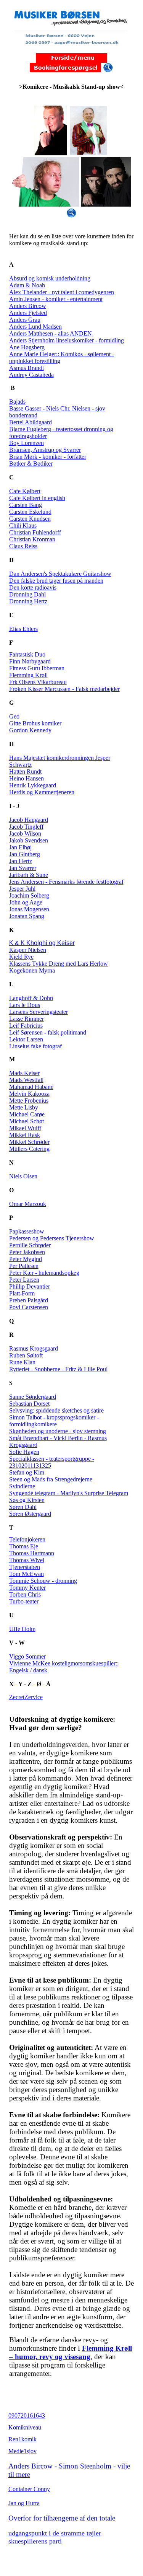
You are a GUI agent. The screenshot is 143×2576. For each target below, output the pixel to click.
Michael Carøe (27, 1114)
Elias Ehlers (23, 629)
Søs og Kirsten (27, 1500)
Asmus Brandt (27, 368)
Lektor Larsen (26, 1039)
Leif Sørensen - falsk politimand (48, 1032)
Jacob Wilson (25, 833)
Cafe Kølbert (25, 491)
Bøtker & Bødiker (31, 464)
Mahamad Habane (31, 1087)
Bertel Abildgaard (31, 422)
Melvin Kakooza (29, 1094)
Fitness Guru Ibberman (37, 668)
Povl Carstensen (29, 1307)
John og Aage (26, 902)
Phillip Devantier (30, 1286)
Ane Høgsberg (27, 347)
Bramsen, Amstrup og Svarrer (45, 450)
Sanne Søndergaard (33, 1397)
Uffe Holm (22, 1629)
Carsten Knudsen (30, 519)
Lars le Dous (25, 1005)
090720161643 (27, 2416)
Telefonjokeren (27, 1539)
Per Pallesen (24, 1266)
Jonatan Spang (27, 916)
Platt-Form (22, 1293)
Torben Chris (25, 1594)
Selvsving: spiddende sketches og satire (56, 1410)
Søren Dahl (23, 1507)
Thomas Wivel (27, 1560)
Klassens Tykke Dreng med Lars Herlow (59, 964)
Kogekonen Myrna (32, 970)
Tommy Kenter (27, 1588)
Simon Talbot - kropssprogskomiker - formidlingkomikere (54, 1421)
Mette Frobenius (29, 1101)
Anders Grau (25, 320)
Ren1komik (22, 2439)
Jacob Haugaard (29, 820)
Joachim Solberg (29, 895)
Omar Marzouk (28, 1204)
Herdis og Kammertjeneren (42, 792)
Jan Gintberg (25, 854)
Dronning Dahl (27, 594)
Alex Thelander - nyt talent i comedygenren (62, 292)
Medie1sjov (22, 2451)
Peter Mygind (26, 1259)
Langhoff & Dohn (31, 998)
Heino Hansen (27, 778)
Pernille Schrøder (30, 1245)
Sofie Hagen (24, 1452)
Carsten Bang (26, 505)
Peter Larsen (24, 1280)
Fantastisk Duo (27, 654)
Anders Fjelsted (28, 313)
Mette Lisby (24, 1107)
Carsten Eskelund (30, 512)
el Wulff (31, 1128)
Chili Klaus (23, 525)
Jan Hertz (21, 861)
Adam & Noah (27, 285)
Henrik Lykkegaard (33, 785)
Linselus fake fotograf (35, 1046)
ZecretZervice (26, 1697)
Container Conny (29, 2489)
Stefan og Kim (27, 1472)
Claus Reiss (23, 546)
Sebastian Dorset (29, 1404)
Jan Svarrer (23, 868)
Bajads (17, 402)
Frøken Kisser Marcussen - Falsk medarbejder (64, 689)
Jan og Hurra (24, 2503)
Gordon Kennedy (30, 730)
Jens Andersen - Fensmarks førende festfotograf (66, 882)
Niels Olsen (23, 1176)
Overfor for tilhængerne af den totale (62, 2518)
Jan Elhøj (20, 847)
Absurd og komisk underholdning (50, 278)
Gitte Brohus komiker (35, 723)
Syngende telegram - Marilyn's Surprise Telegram (69, 1493)
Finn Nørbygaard (30, 661)
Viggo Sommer (27, 1656)
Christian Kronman (32, 539)
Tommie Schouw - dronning (43, 1581)
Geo (14, 716)
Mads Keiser (24, 1073)
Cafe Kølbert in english (37, 498)
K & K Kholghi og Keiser (42, 943)
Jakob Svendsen (29, 840)
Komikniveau (25, 2427)
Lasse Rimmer (27, 1019)
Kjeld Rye (21, 957)
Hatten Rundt (25, 771)
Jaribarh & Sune (29, 875)
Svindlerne (22, 1486)
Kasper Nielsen (28, 950)
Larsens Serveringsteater (39, 1012)
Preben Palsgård (29, 1300)
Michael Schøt (27, 1121)
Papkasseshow (27, 1231)
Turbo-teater (24, 1601)
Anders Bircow (28, 306)
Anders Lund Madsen (35, 327)
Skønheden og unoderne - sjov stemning (58, 1431)
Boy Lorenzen (27, 443)
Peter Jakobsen (27, 1252)
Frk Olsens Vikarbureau (38, 682)
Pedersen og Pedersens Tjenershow (52, 1238)
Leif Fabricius (26, 1026)
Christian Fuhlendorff (35, 532)
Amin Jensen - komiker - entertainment (56, 299)
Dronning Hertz (28, 601)
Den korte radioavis (33, 587)
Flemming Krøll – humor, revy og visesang (71, 2352)
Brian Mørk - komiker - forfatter (48, 457)
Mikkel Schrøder (29, 1142)
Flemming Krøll (28, 675)
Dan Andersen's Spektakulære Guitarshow (60, 574)
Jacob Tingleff (26, 827)
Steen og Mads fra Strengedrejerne (51, 1479)
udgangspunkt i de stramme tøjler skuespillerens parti (55, 2537)
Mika (15, 1128)
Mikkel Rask (25, 1135)
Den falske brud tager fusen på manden (56, 581)
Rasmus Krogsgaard (34, 1348)
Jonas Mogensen (29, 909)
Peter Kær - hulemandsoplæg (44, 1273)
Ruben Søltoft (26, 1355)
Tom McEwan (27, 1574)
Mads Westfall (26, 1080)
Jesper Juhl (22, 889)
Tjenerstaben (25, 1567)
